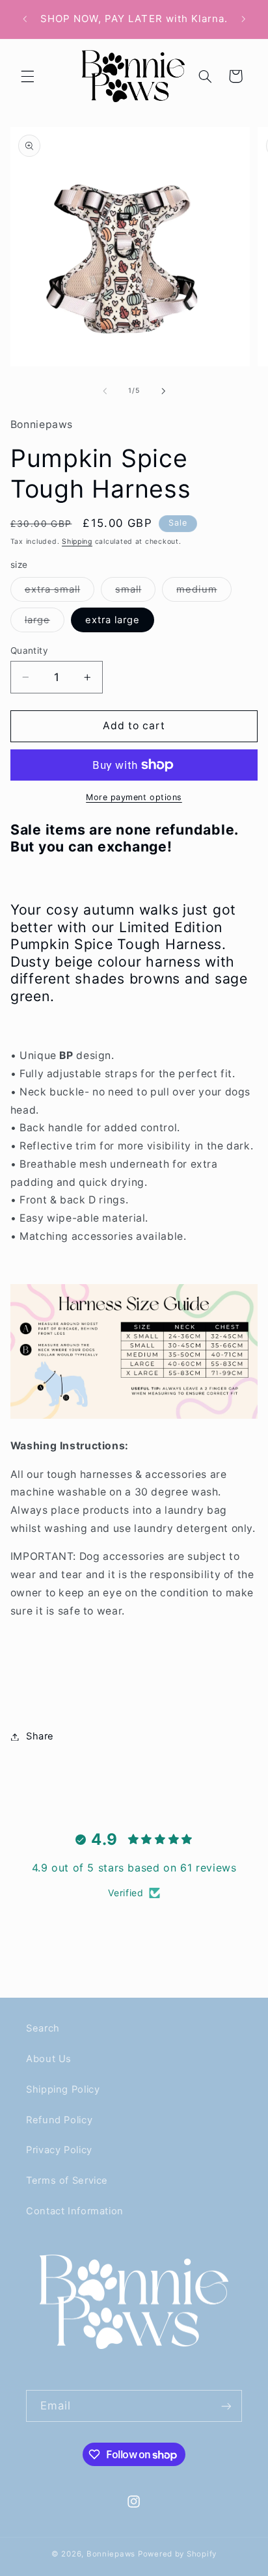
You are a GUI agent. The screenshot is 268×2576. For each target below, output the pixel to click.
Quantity (29, 651)
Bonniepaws (111, 2554)
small (135, 592)
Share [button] (40, 1736)
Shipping (77, 542)
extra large (113, 620)
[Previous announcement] (25, 19)
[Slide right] (163, 391)
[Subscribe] (226, 2406)
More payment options (134, 797)
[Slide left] (105, 391)
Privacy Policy (59, 2150)
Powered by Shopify (177, 2554)
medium (204, 592)
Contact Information (75, 2211)
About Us (49, 2059)
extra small (60, 592)
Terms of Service (67, 2180)
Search (43, 2028)
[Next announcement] (243, 19)
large (45, 623)
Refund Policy (59, 2120)
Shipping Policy (63, 2089)
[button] (27, 76)
